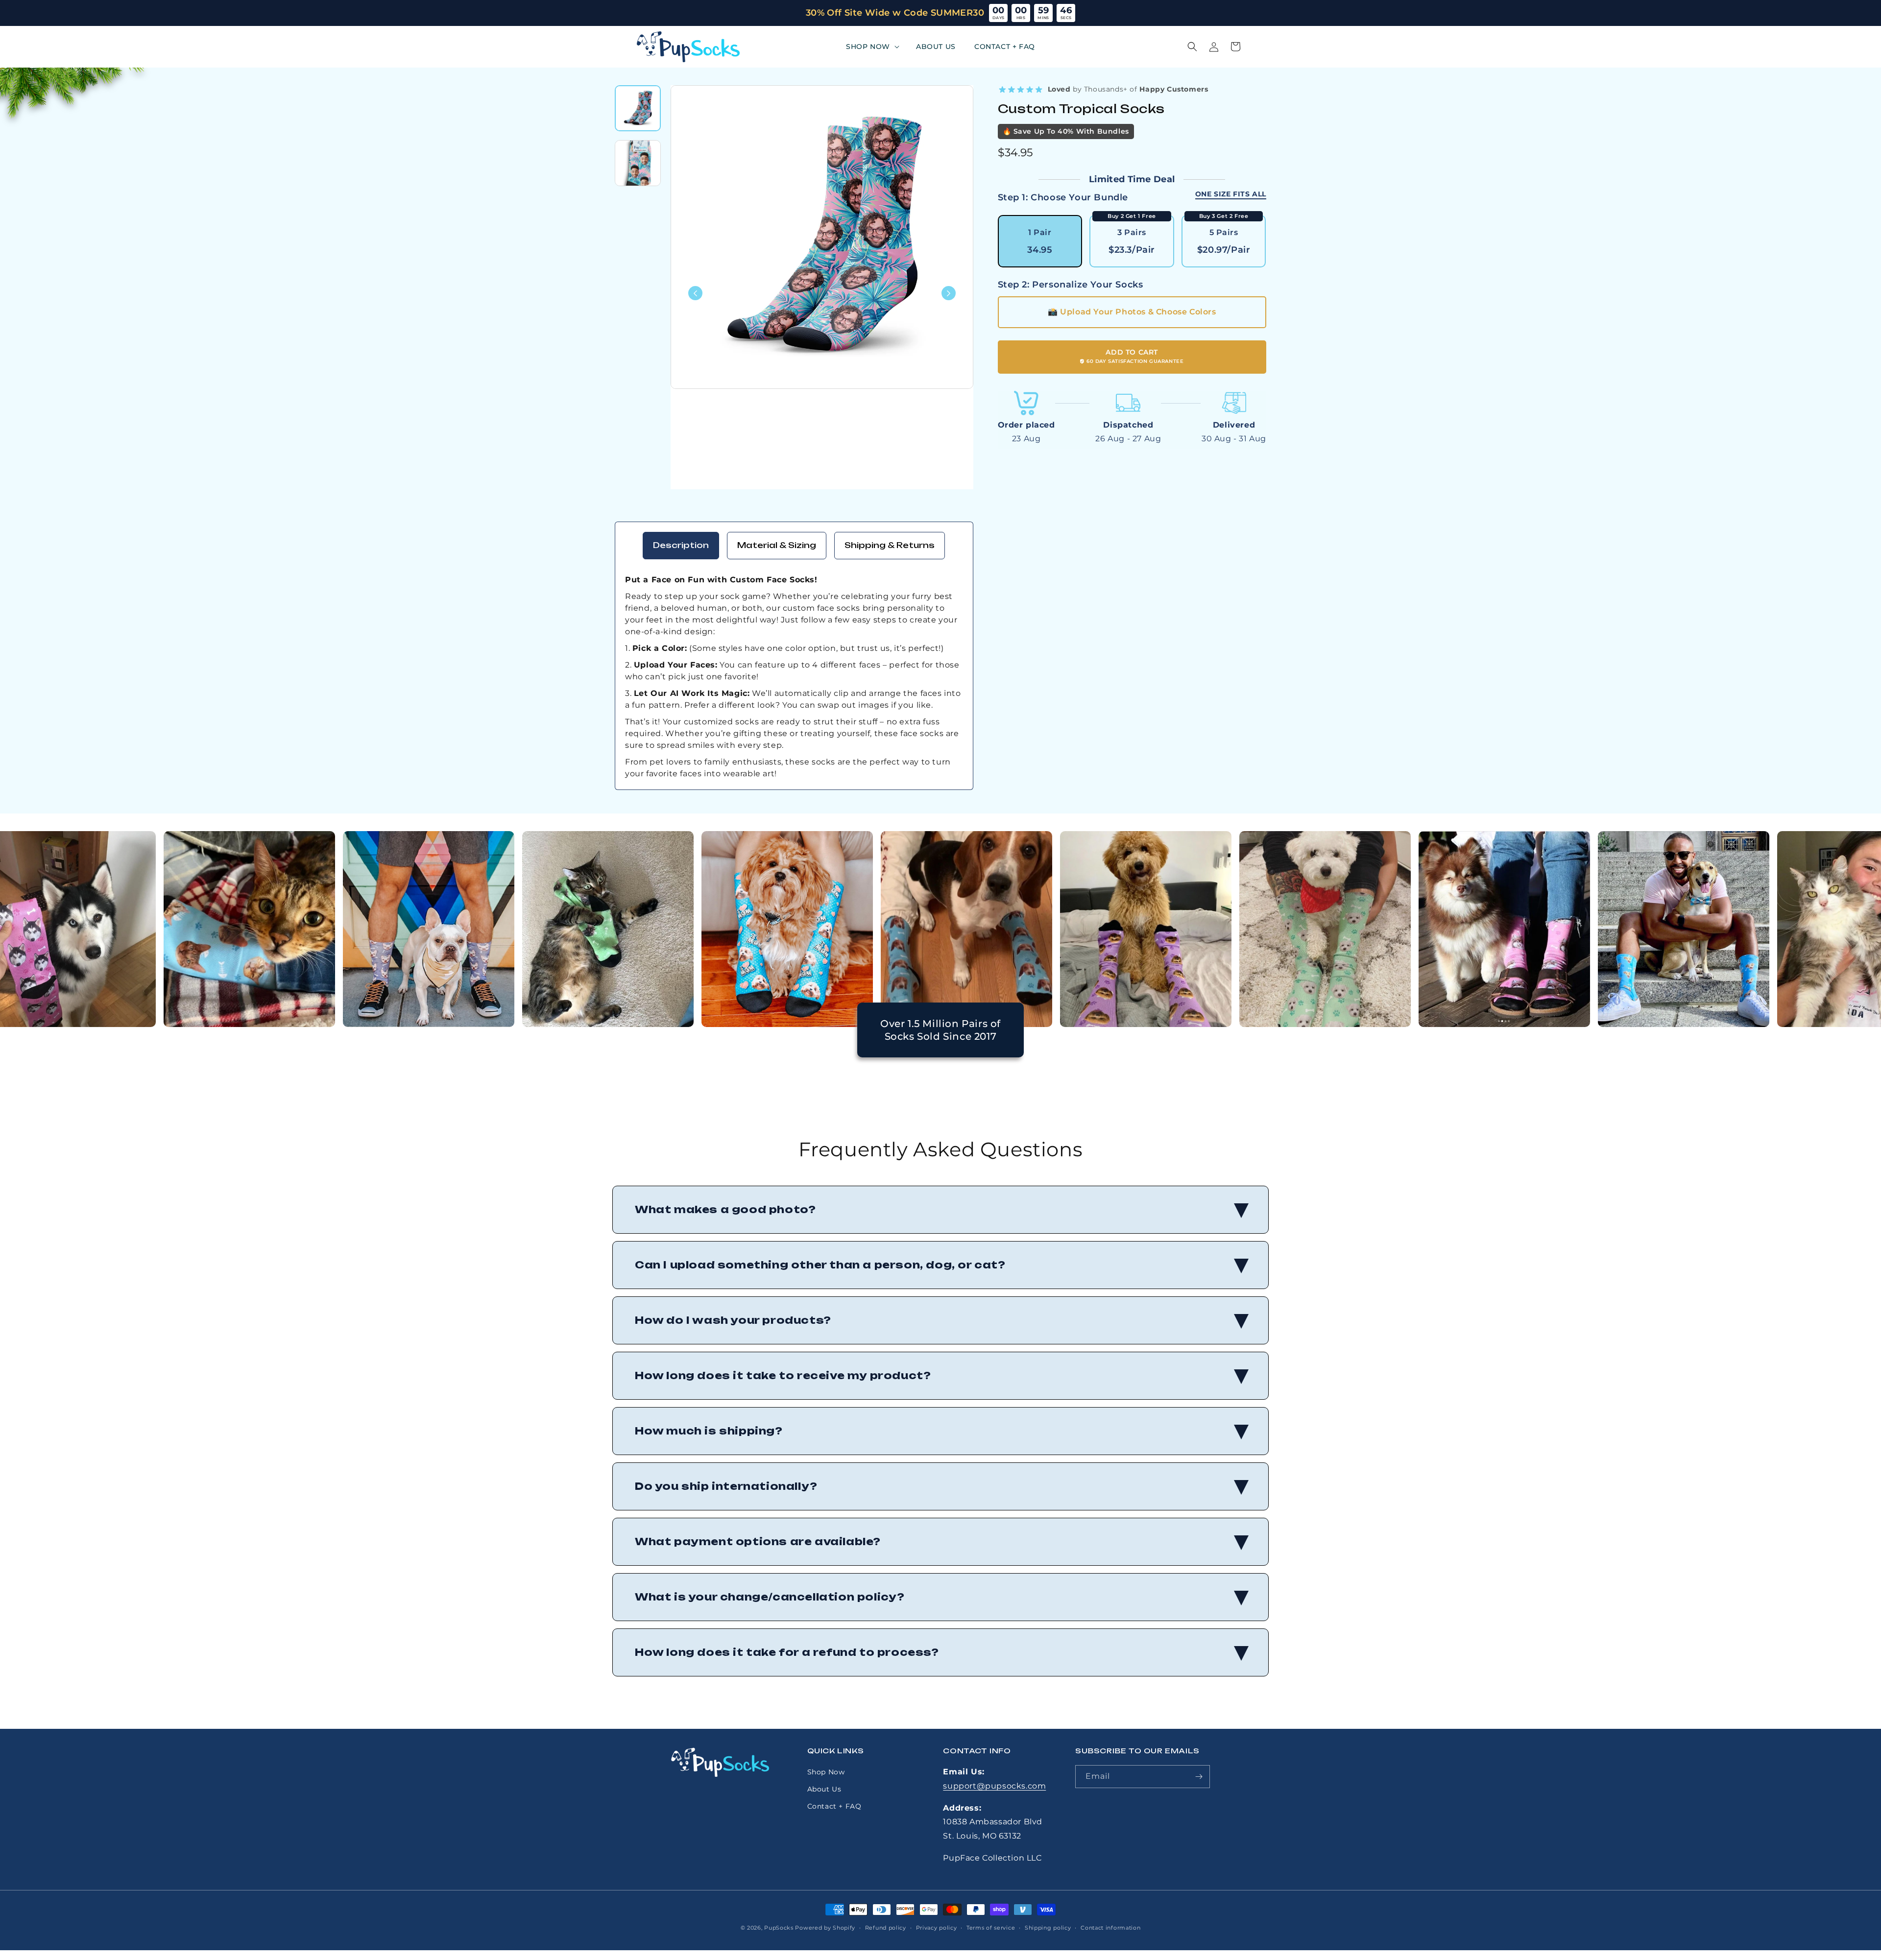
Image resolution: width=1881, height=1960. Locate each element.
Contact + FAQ (834, 1806)
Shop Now (826, 1772)
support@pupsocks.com (994, 1786)
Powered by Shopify (825, 1928)
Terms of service (991, 1928)
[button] (872, 47)
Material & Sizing (777, 545)
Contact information (1110, 1928)
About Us (824, 1789)
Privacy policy (937, 1928)
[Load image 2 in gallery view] (638, 163)
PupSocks (779, 1928)
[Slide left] (695, 293)
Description (681, 545)
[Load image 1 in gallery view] (638, 108)
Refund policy (886, 1928)
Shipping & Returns (890, 545)
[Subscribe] (1199, 1777)
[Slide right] (949, 293)
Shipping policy (1048, 1928)
